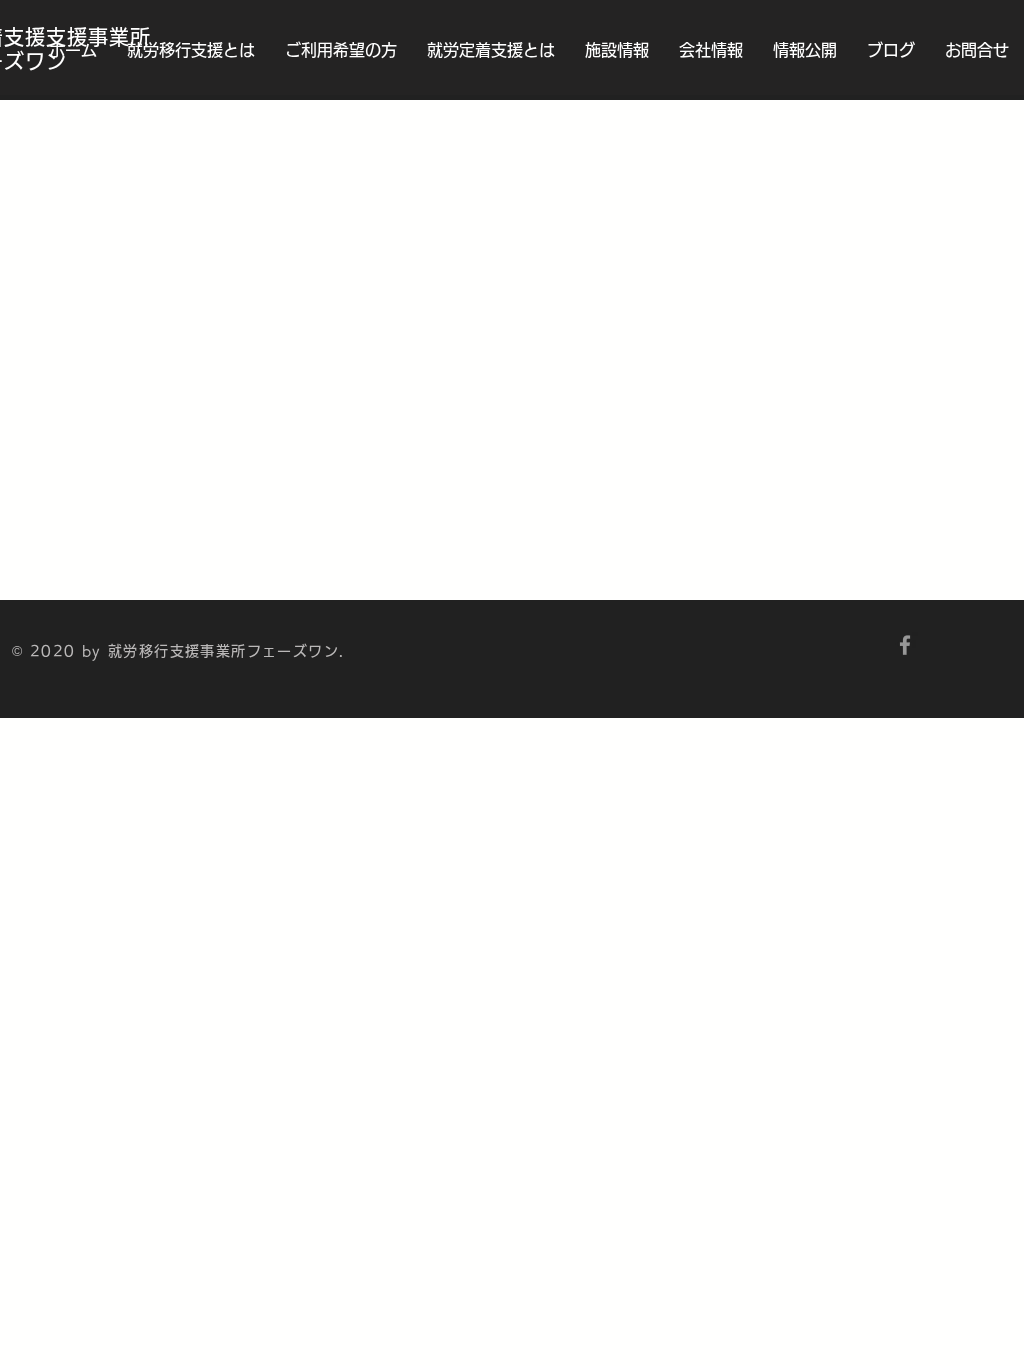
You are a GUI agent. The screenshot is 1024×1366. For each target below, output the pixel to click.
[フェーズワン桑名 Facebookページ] (905, 645)
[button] (491, 50)
